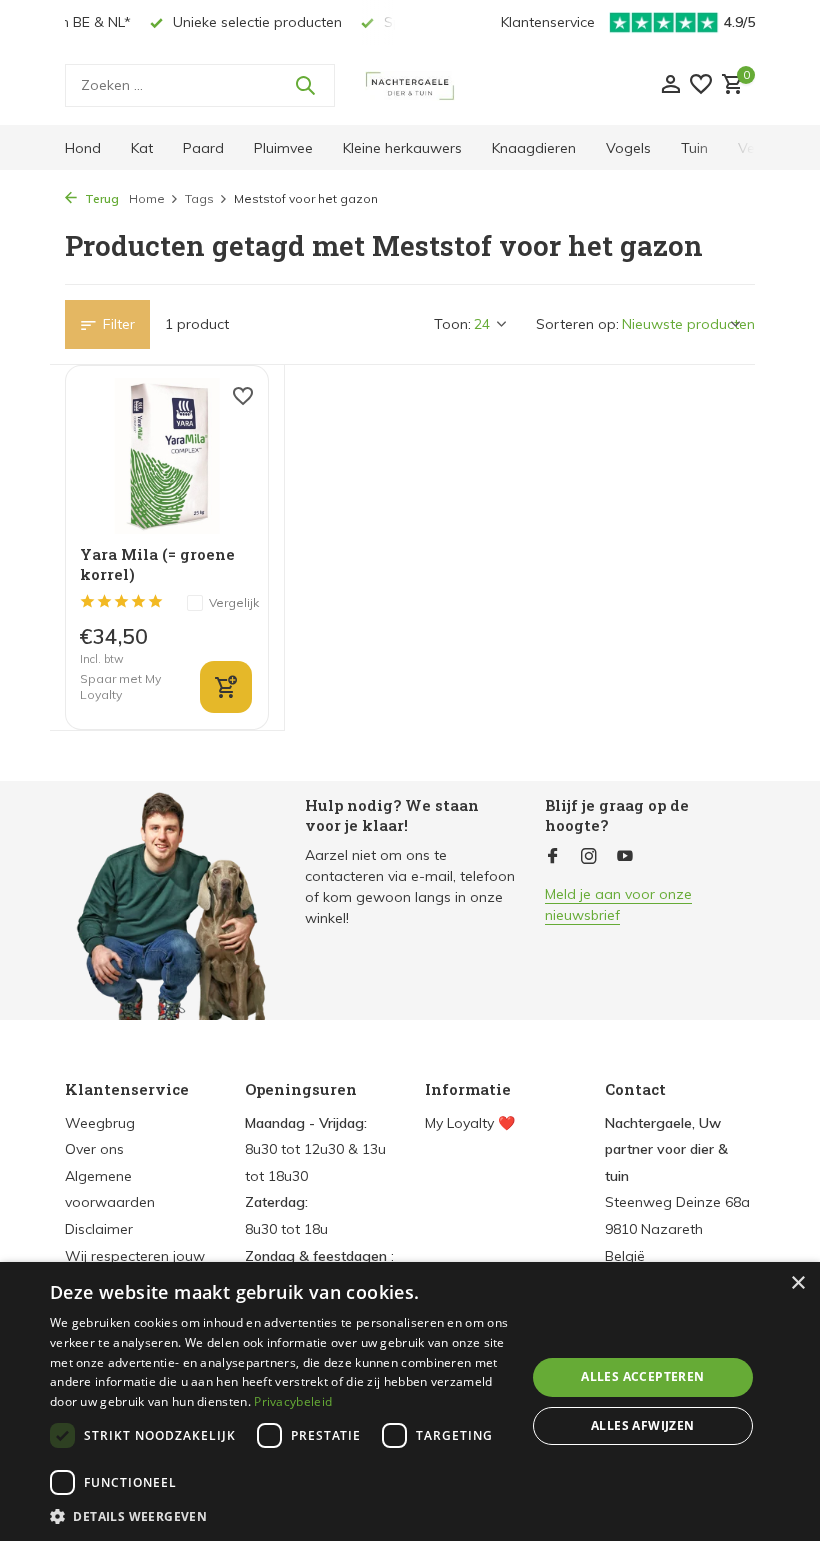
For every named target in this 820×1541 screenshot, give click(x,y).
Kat (142, 148)
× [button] (797, 1283)
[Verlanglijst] (701, 85)
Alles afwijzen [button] (643, 1425)
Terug (100, 198)
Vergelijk (234, 602)
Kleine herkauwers (402, 148)
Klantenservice (548, 22)
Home (147, 198)
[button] (281, 1516)
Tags (199, 198)
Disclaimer (99, 1229)
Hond (83, 148)
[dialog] (410, 1401)
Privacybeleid (293, 1401)
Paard (203, 148)
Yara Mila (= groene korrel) (157, 564)
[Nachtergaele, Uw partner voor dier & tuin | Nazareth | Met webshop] (410, 85)
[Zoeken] (305, 85)
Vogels (628, 148)
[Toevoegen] (226, 687)
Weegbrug (100, 1123)
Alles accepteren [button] (642, 1376)
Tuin (694, 148)
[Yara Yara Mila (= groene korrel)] (167, 456)
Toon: (452, 324)
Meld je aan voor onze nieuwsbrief (618, 904)
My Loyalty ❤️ (470, 1123)
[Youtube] (625, 857)
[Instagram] (589, 857)
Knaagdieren (534, 148)
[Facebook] (553, 857)
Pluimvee (283, 148)
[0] (730, 85)
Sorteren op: (577, 324)
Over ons (94, 1149)
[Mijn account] (670, 85)
